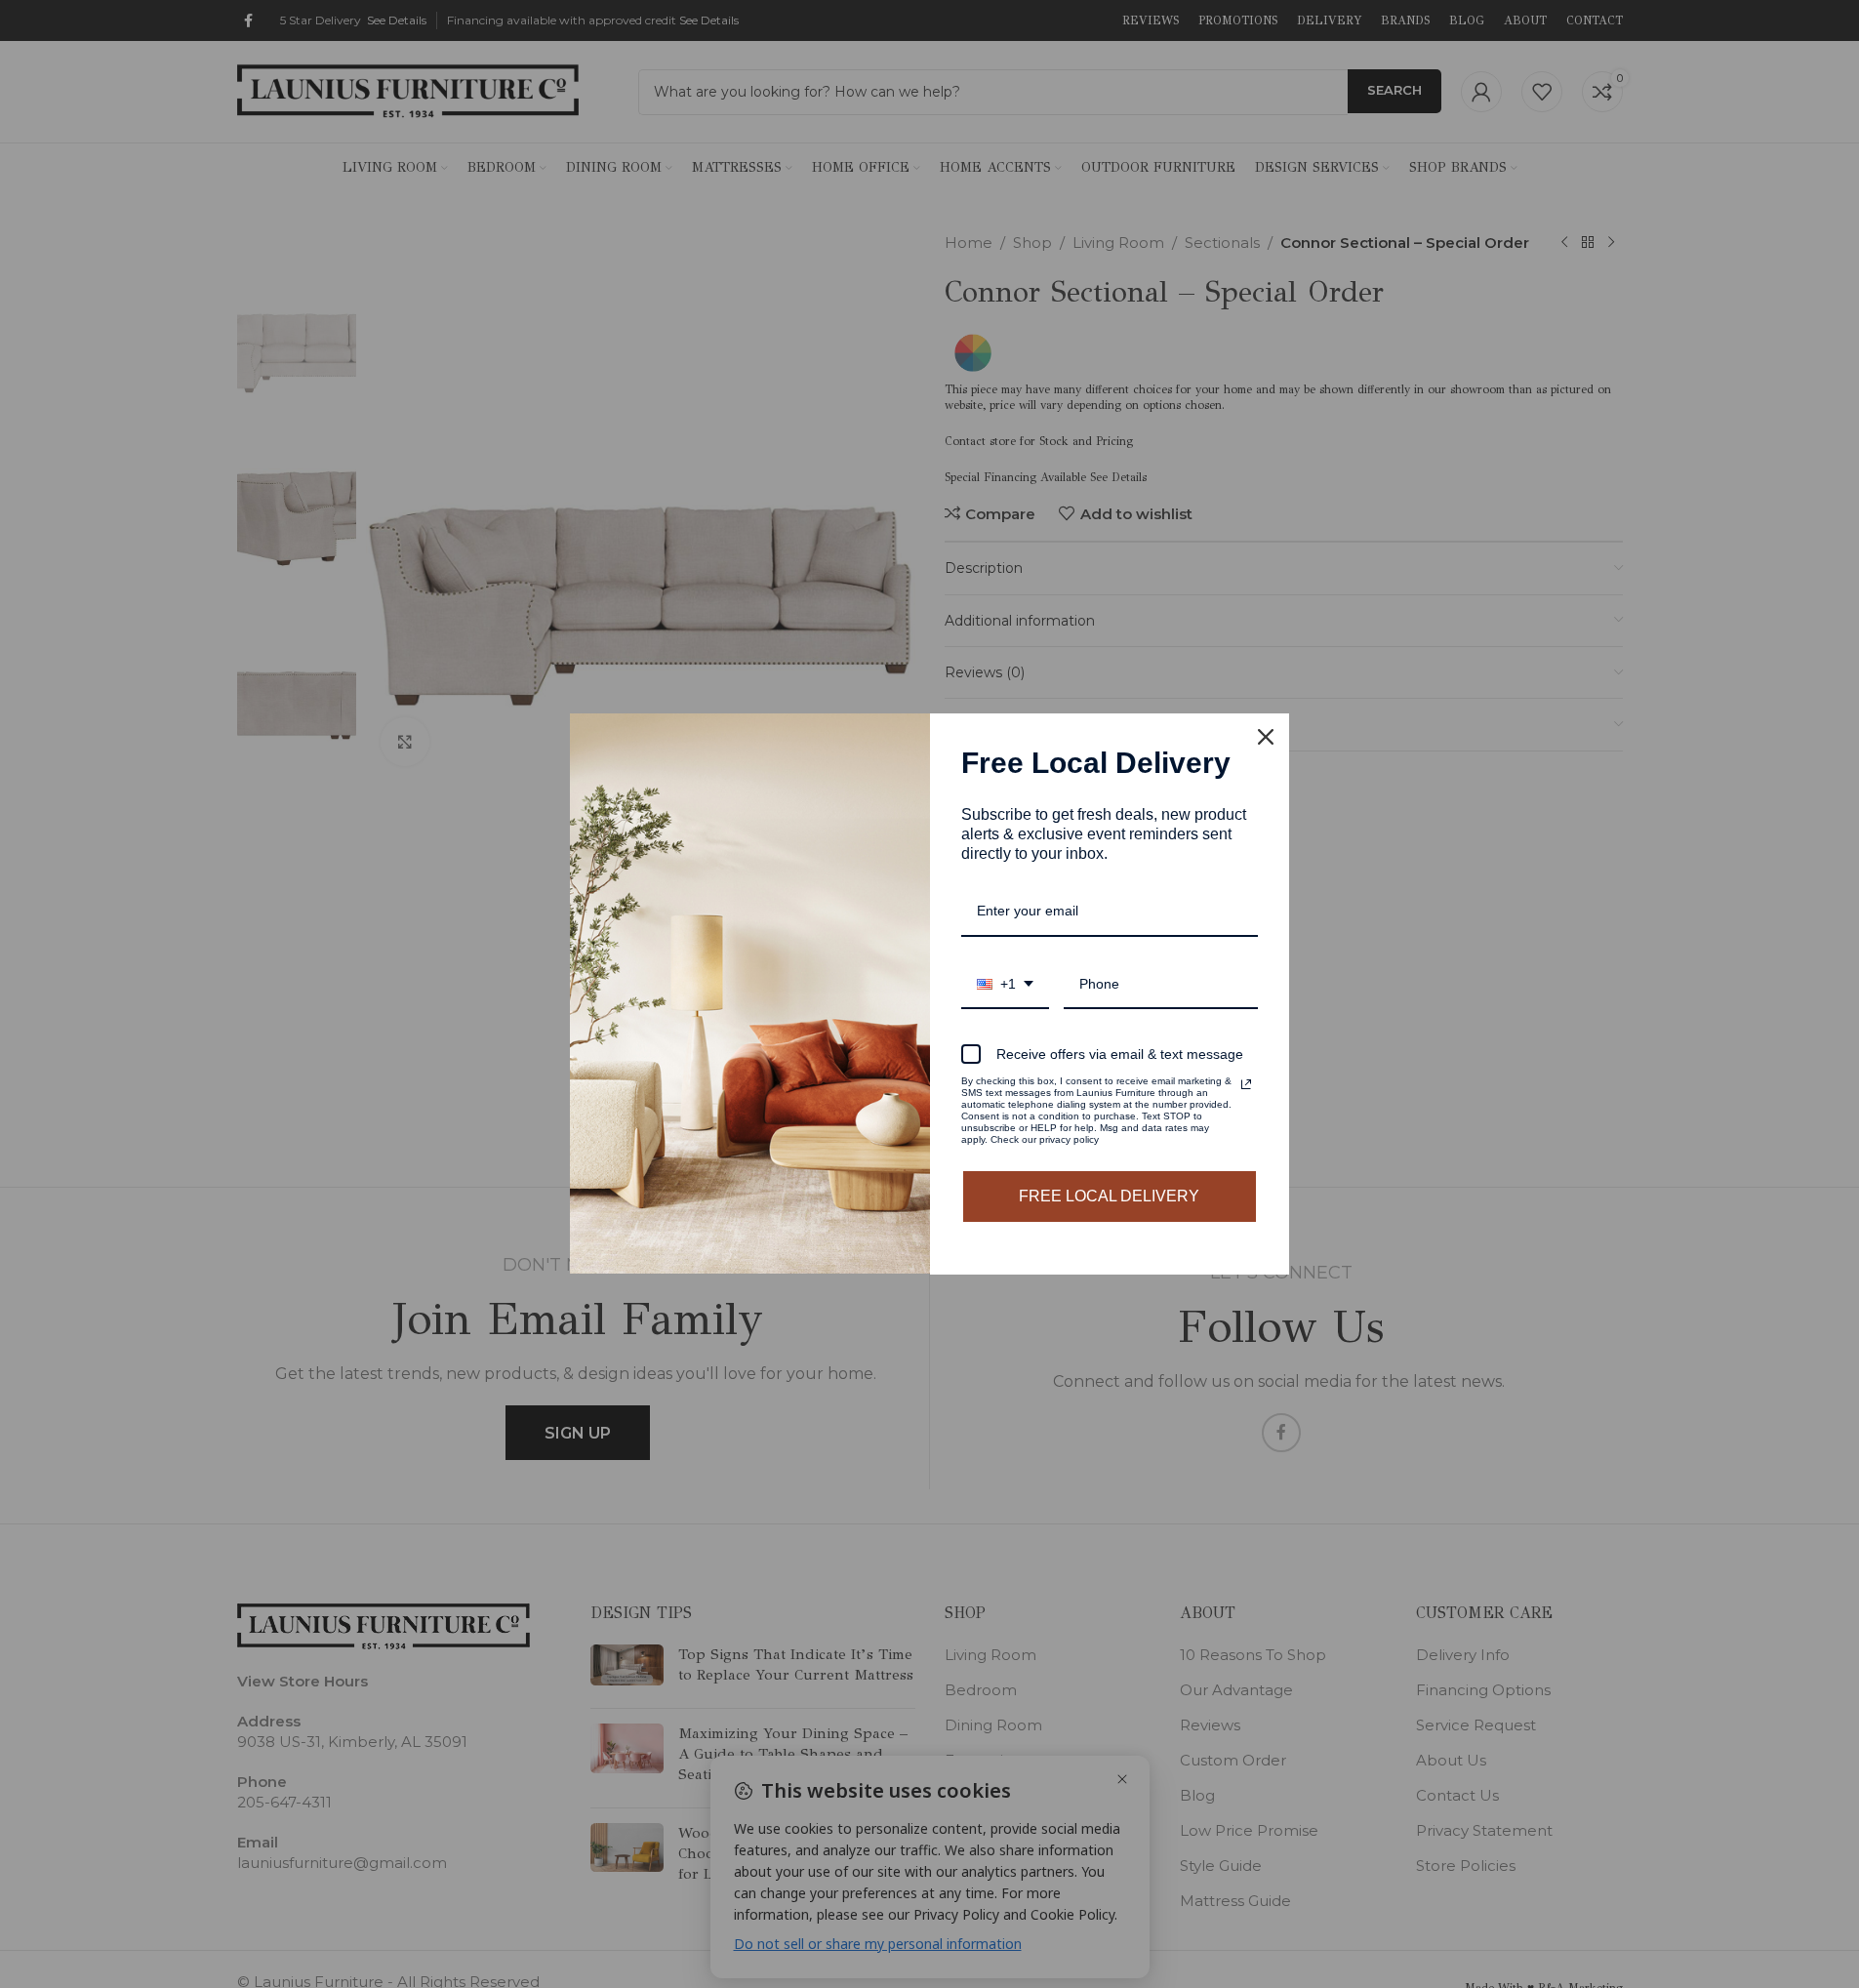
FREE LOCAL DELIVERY (1109, 1196)
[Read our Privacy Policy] (1246, 1084)
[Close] (1266, 737)
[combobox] (1005, 985)
